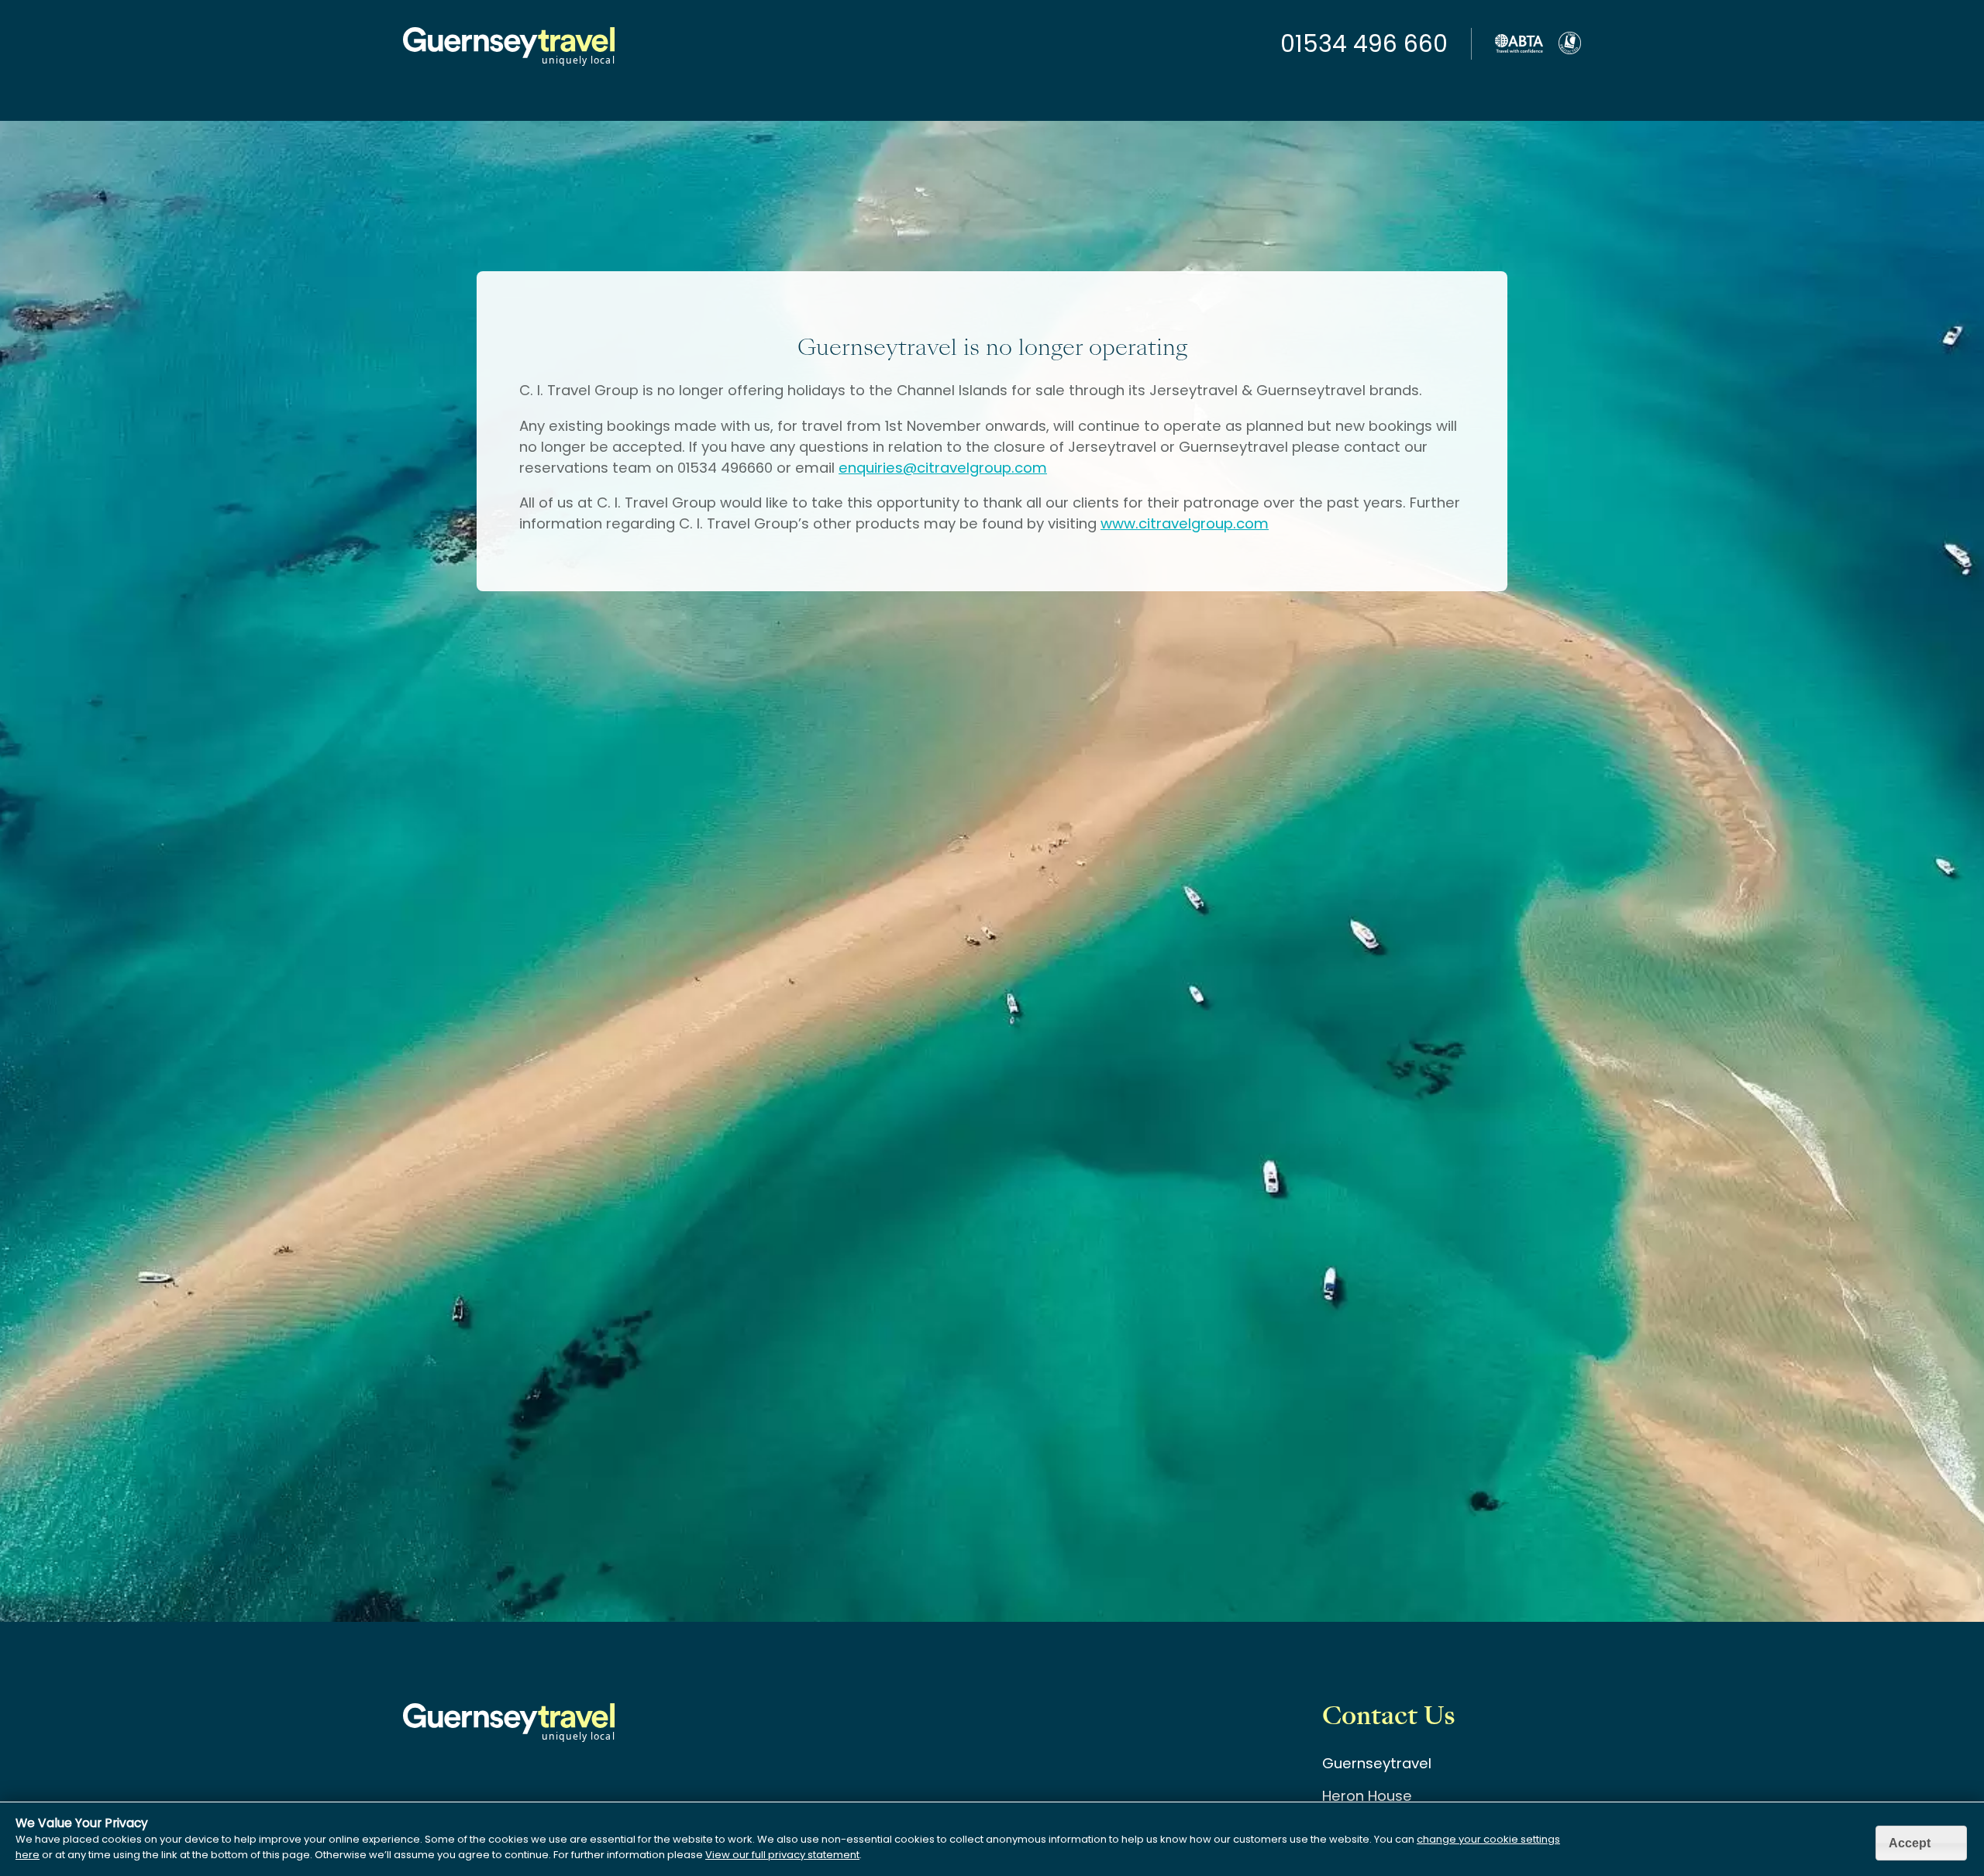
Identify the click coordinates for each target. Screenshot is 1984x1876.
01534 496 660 (1364, 44)
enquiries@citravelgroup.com (943, 468)
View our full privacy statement (782, 1855)
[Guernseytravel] (509, 65)
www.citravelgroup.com (1185, 523)
